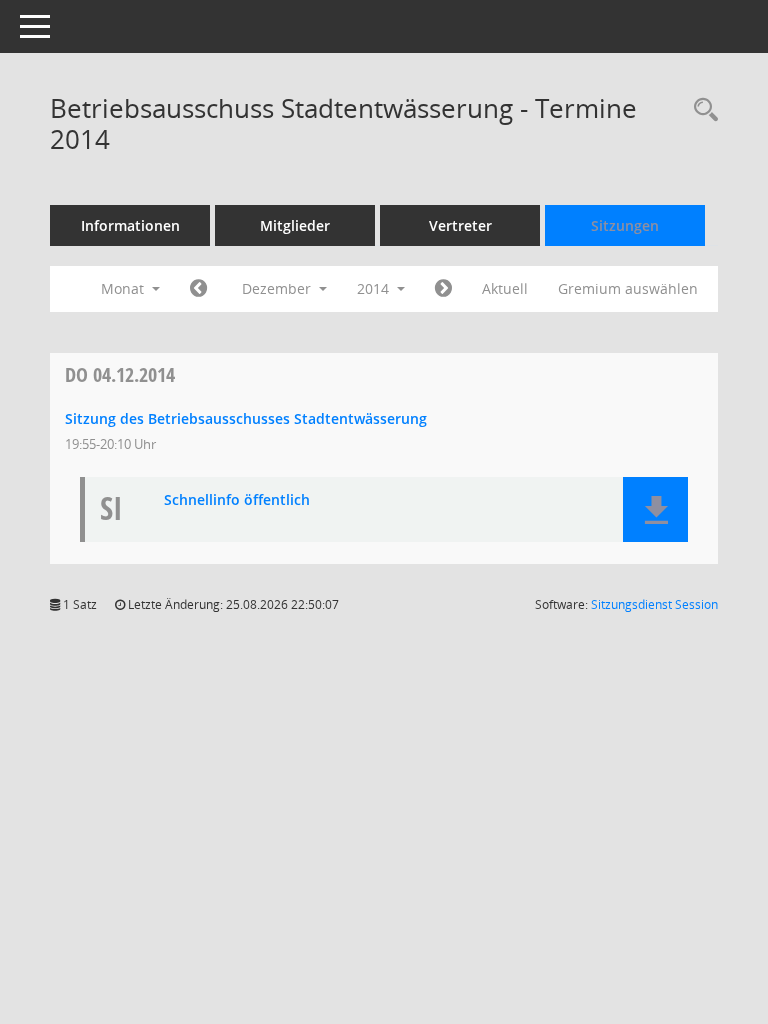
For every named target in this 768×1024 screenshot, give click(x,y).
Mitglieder (295, 225)
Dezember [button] (278, 288)
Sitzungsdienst (654, 604)
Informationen (130, 225)
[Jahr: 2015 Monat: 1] (443, 289)
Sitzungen (625, 225)
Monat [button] (124, 288)
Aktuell (505, 288)
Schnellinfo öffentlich (237, 500)
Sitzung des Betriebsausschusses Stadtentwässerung (246, 418)
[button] (655, 509)
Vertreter (460, 225)
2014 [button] (375, 288)
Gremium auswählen (628, 288)
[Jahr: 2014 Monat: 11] (198, 289)
